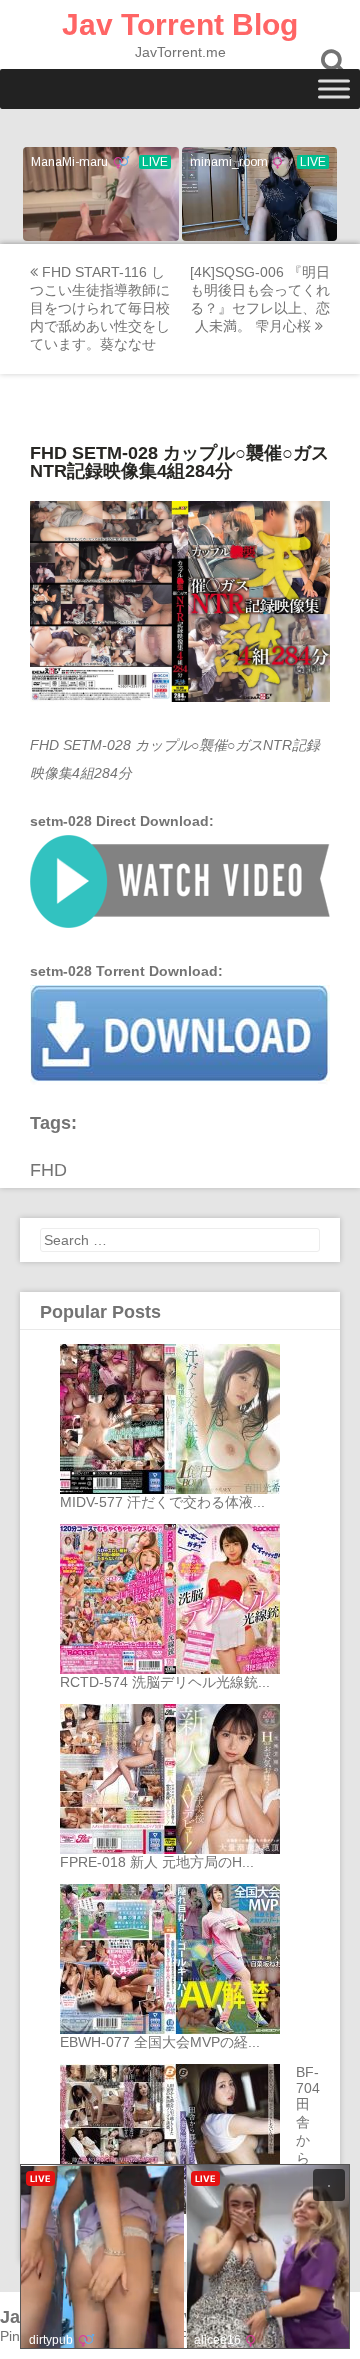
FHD (48, 1170)
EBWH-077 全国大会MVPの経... (160, 2042)
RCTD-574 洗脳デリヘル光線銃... (165, 1682)
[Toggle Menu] (334, 88)
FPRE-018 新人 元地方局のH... (157, 1862)
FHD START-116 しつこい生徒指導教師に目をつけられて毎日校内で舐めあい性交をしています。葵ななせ (100, 308)
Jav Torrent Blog (180, 24)
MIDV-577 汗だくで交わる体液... (162, 1502)
